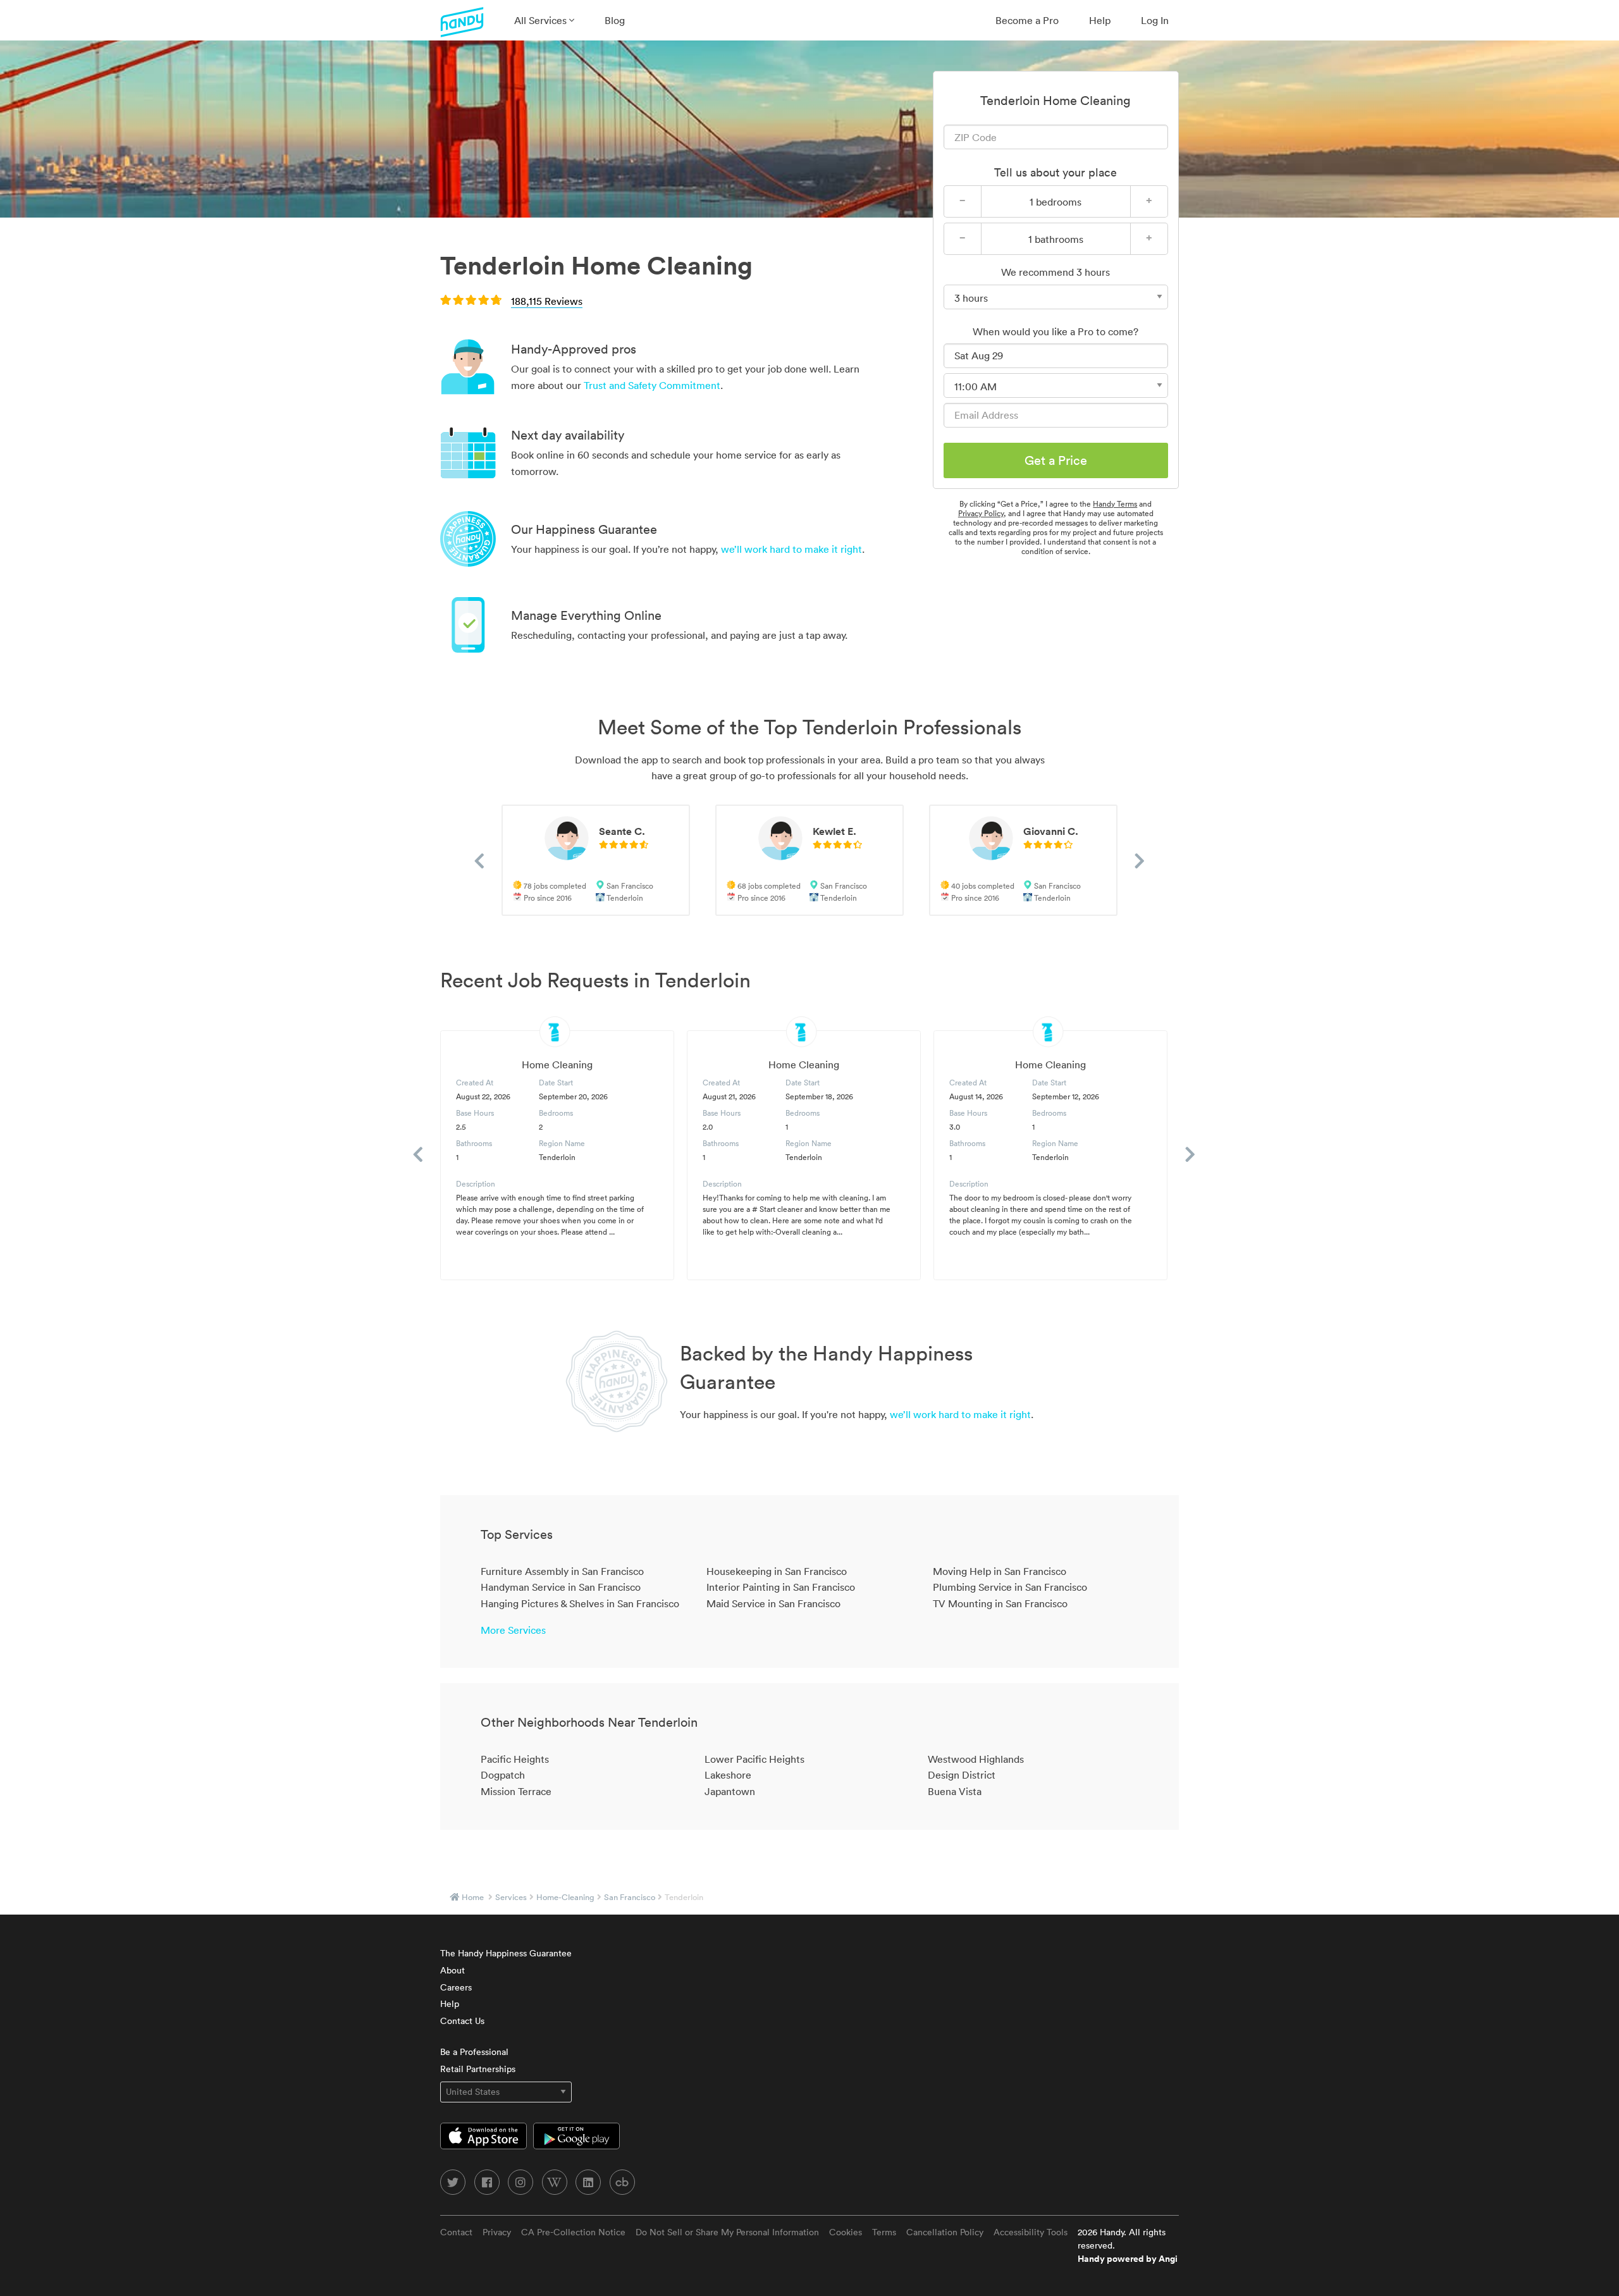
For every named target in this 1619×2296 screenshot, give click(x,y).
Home (473, 1897)
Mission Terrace (516, 1791)
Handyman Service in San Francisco (561, 1587)
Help (1100, 20)
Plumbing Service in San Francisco (1010, 1587)
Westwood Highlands (976, 1759)
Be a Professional (474, 2052)
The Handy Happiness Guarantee (506, 1953)
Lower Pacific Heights (754, 1759)
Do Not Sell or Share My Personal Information (727, 2232)
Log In (1155, 20)
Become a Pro (1027, 20)
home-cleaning (565, 1897)
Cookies (846, 2232)
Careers (456, 1987)
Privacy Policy (981, 513)
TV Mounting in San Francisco (1000, 1603)
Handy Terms (1115, 504)
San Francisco (630, 1897)
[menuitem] (544, 20)
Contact (456, 2232)
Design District (962, 1775)
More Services (513, 1630)
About (452, 1970)
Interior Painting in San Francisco (781, 1587)
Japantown (730, 1791)
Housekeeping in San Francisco (777, 1571)
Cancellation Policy (945, 2232)
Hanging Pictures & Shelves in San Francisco (580, 1603)
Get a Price (1056, 460)
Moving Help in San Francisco (1000, 1571)
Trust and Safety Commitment (652, 385)
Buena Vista (955, 1791)
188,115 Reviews (547, 301)
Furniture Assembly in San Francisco (562, 1571)
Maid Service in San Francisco (773, 1603)
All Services (542, 20)
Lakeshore (728, 1775)
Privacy (497, 2232)
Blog (615, 20)
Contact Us (462, 2021)
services (511, 1897)
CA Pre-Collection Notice (573, 2232)
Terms (884, 2232)
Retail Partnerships (478, 2069)
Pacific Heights (515, 1759)
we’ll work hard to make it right (791, 549)
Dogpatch (503, 1775)
